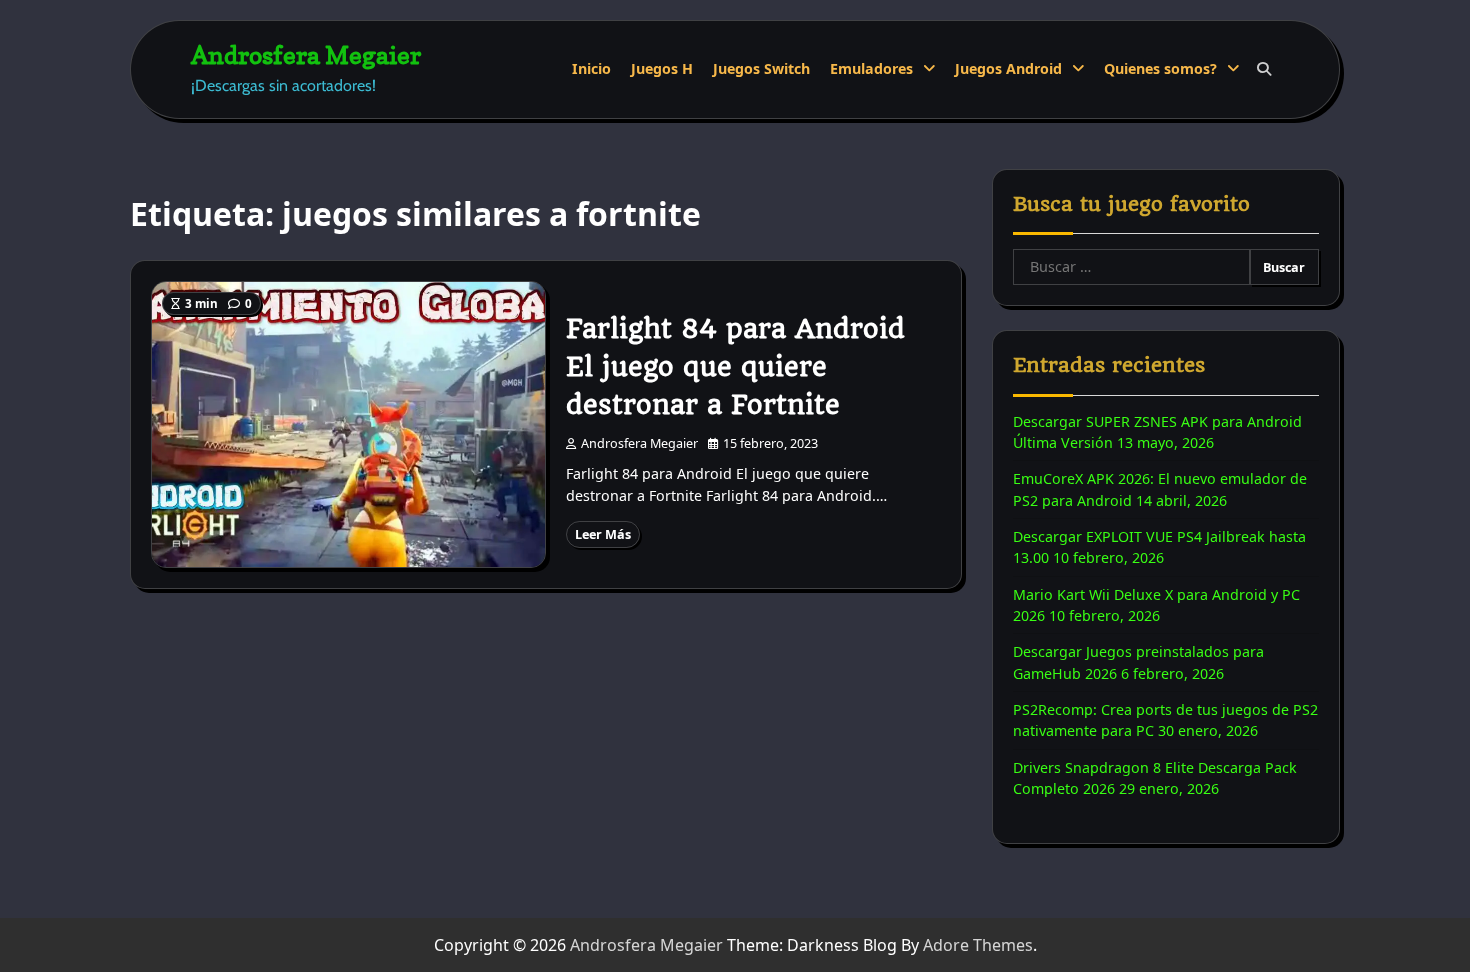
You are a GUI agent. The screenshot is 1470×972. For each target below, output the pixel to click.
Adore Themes (978, 945)
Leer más (603, 534)
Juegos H (662, 68)
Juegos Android (1008, 68)
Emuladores (871, 68)
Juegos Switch (761, 68)
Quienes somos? (1160, 68)
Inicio (591, 68)
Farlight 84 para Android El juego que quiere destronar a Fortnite (735, 367)
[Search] (1264, 69)
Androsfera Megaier (306, 54)
